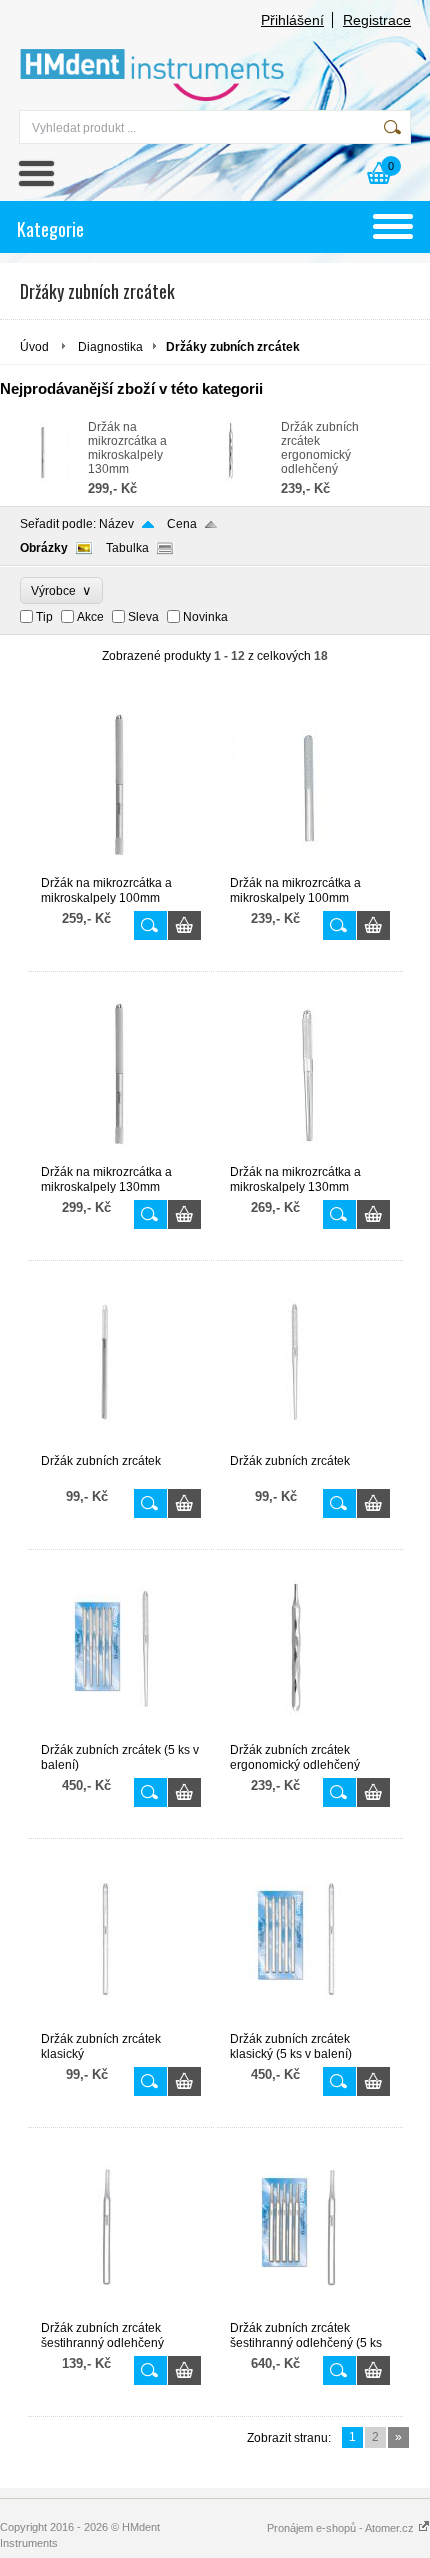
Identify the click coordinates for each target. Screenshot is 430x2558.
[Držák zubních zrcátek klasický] (121, 2023)
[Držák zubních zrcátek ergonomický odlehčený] (237, 480)
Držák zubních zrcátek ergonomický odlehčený (320, 448)
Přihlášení (292, 20)
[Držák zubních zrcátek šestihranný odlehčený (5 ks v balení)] (310, 2312)
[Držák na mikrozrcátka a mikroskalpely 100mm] (121, 867)
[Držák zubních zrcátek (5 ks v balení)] (121, 1734)
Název (116, 524)
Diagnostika (110, 347)
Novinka (205, 617)
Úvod (34, 347)
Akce (90, 617)
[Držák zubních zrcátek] (121, 1445)
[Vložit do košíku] (184, 925)
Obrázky (44, 548)
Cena (182, 524)
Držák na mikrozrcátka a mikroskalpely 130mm (127, 448)
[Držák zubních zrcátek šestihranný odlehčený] (121, 2312)
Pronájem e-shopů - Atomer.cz (342, 2528)
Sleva (143, 617)
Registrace (377, 20)
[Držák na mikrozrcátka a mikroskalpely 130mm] (44, 480)
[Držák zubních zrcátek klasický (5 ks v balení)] (310, 2023)
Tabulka (127, 548)
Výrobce (61, 590)
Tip (44, 617)
